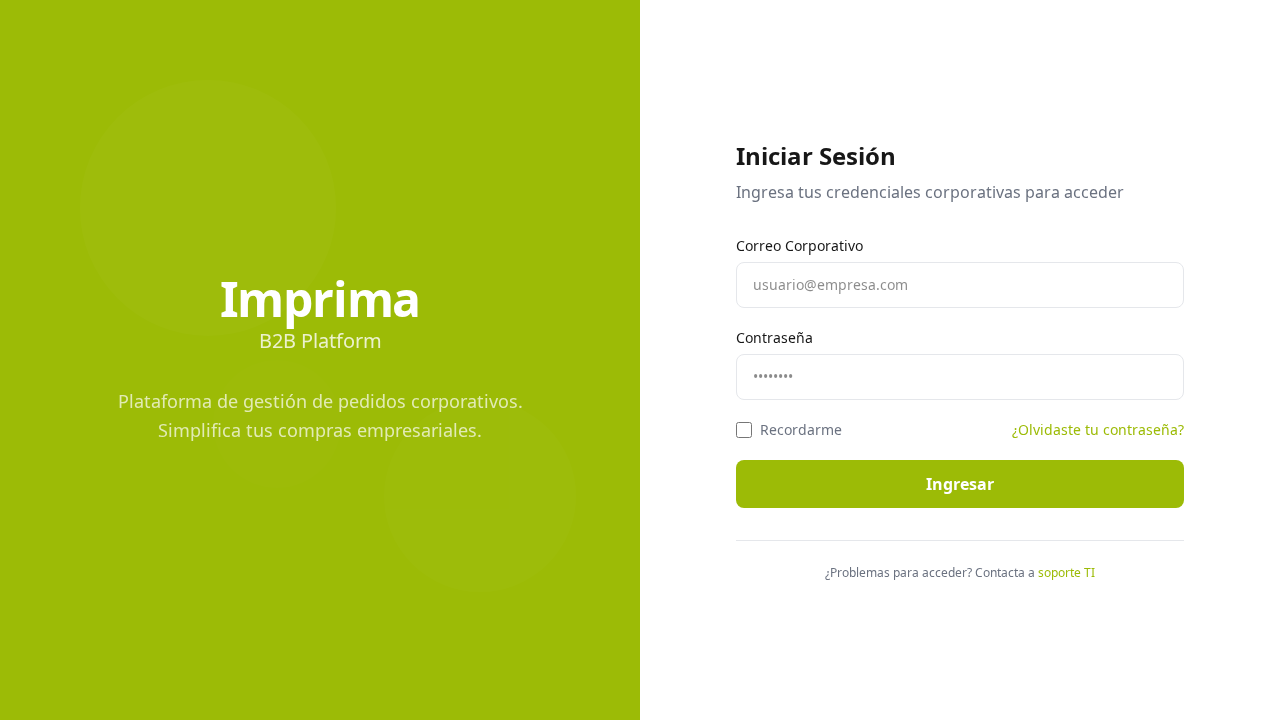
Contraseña (774, 337)
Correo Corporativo (799, 245)
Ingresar (960, 484)
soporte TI (1066, 573)
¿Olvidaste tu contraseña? (1098, 429)
